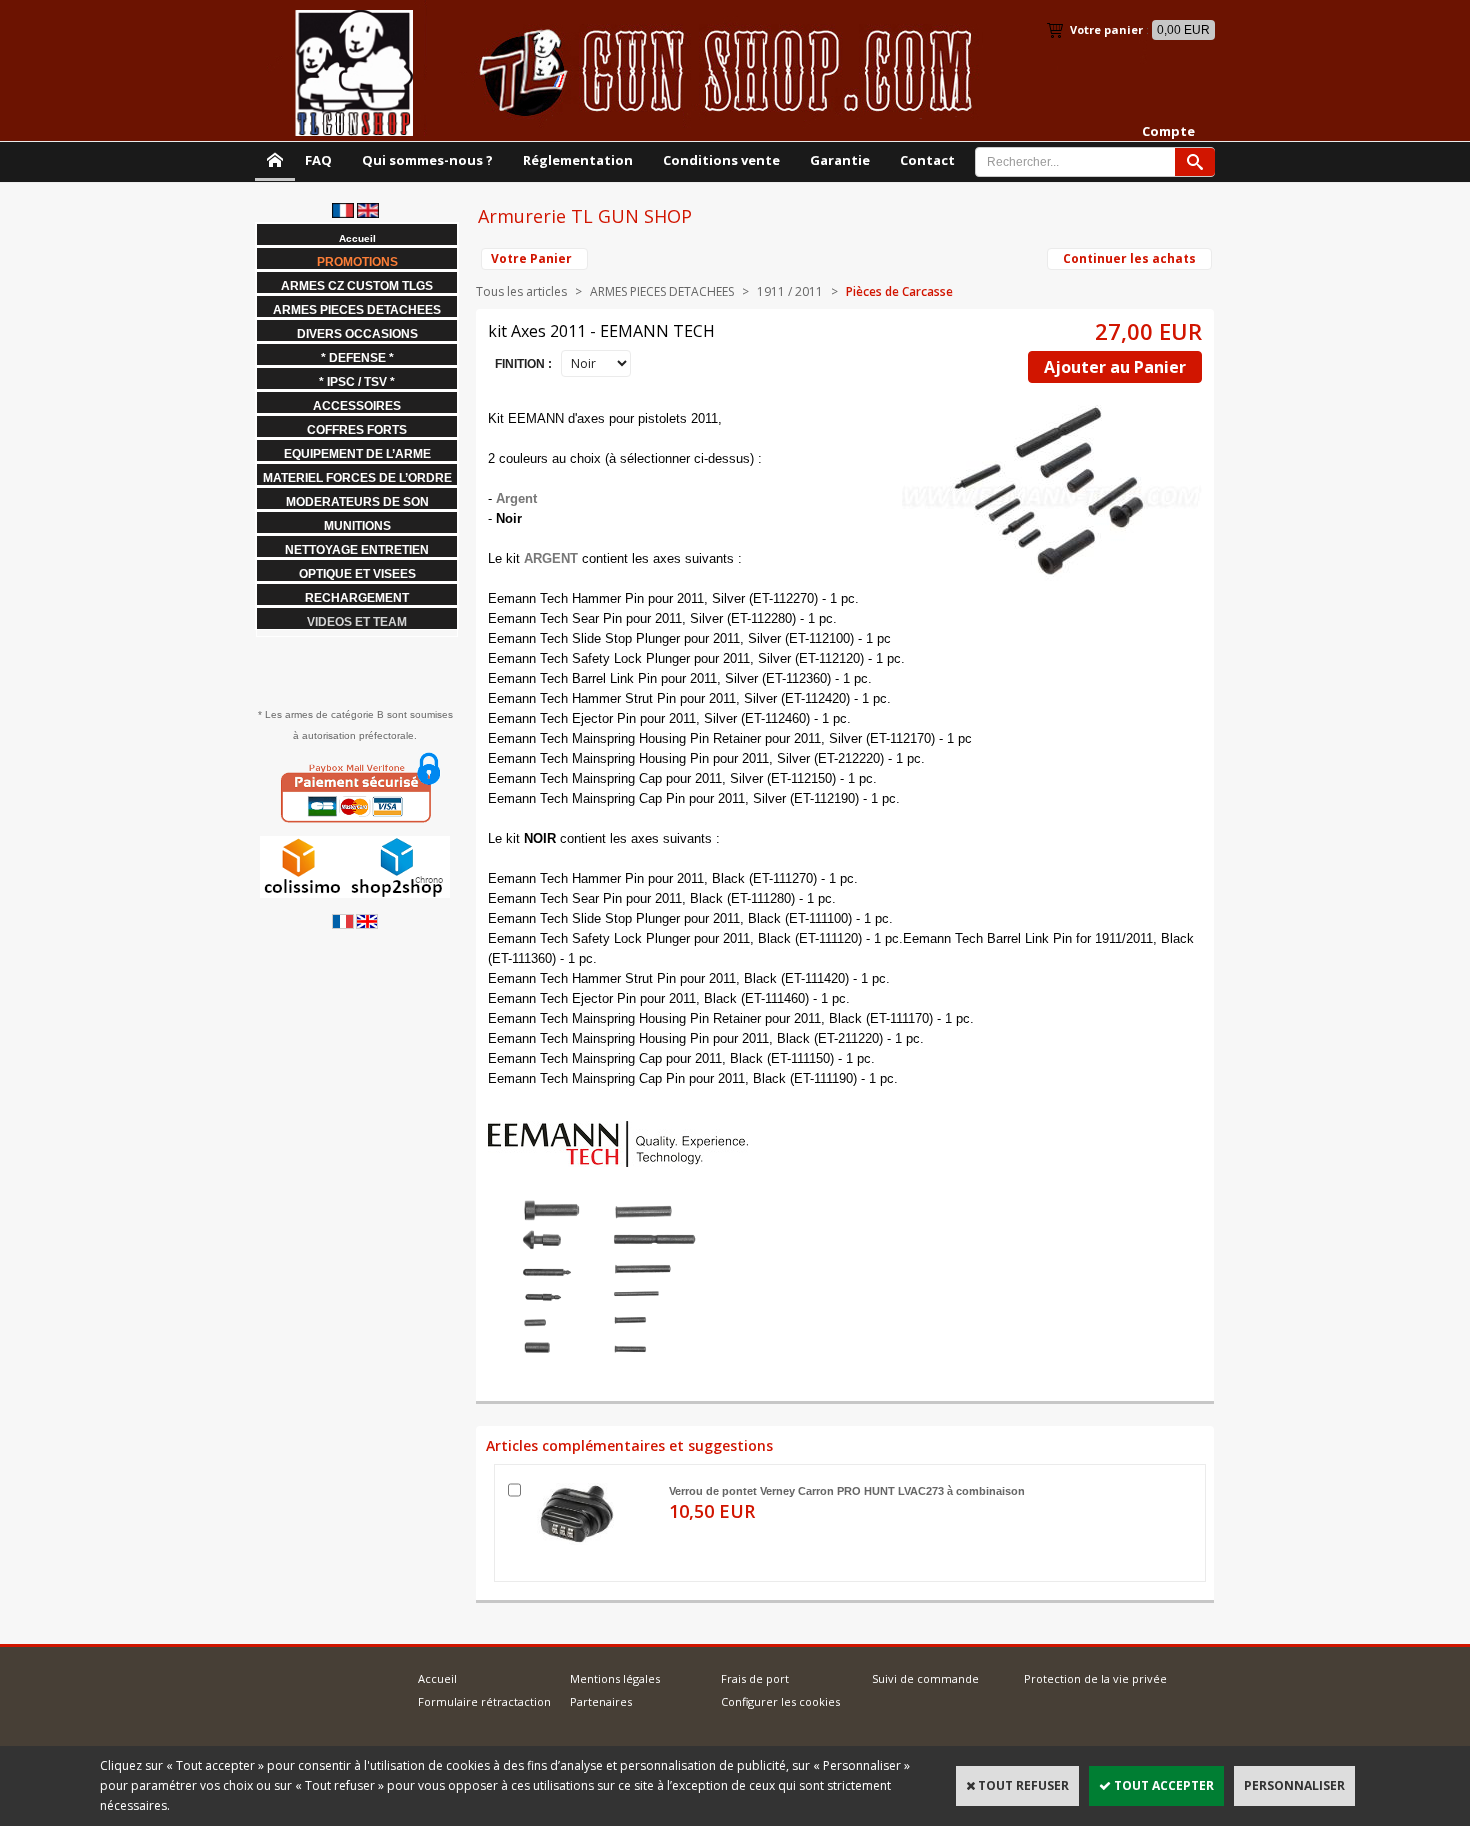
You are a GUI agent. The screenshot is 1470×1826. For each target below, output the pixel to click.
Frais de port (755, 1678)
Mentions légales (615, 1678)
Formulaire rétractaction (484, 1701)
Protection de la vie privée (1095, 1678)
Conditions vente (721, 160)
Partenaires (601, 1701)
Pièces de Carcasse (899, 291)
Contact (927, 160)
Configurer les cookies (780, 1701)
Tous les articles (521, 291)
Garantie (840, 160)
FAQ (318, 160)
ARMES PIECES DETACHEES (662, 291)
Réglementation (578, 160)
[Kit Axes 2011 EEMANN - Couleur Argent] (598, 1359)
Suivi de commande (925, 1678)
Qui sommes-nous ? (427, 160)
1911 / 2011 (790, 291)
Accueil (437, 1678)
